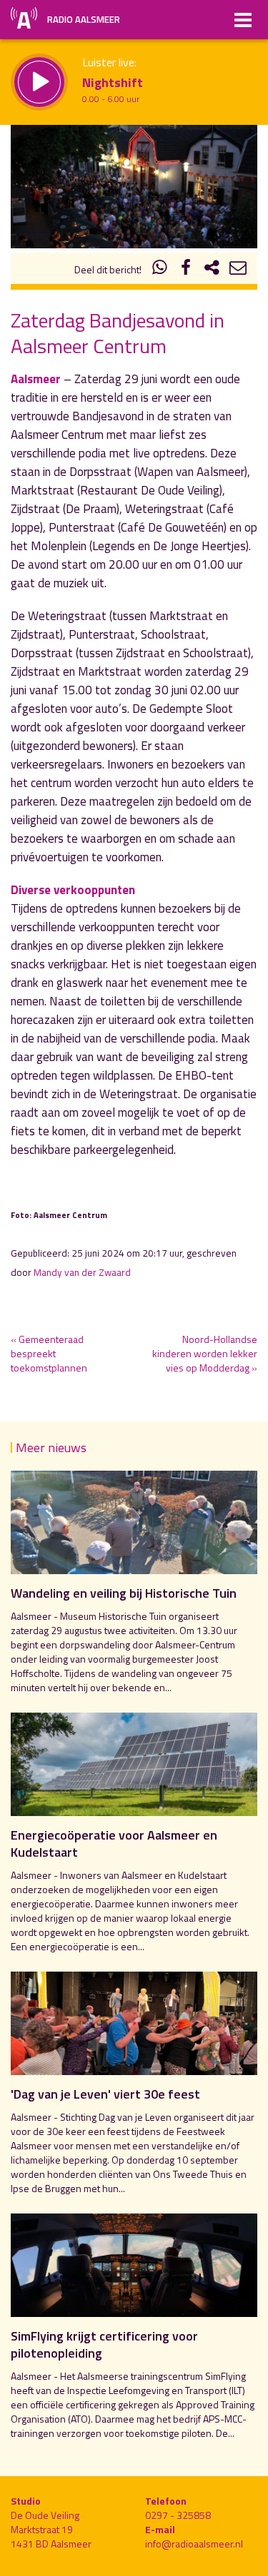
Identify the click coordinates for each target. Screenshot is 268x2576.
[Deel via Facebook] (186, 269)
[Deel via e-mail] (238, 269)
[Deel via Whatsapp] (160, 269)
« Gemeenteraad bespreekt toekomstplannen (49, 1353)
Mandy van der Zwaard (82, 1272)
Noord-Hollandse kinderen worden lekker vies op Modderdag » (205, 1353)
